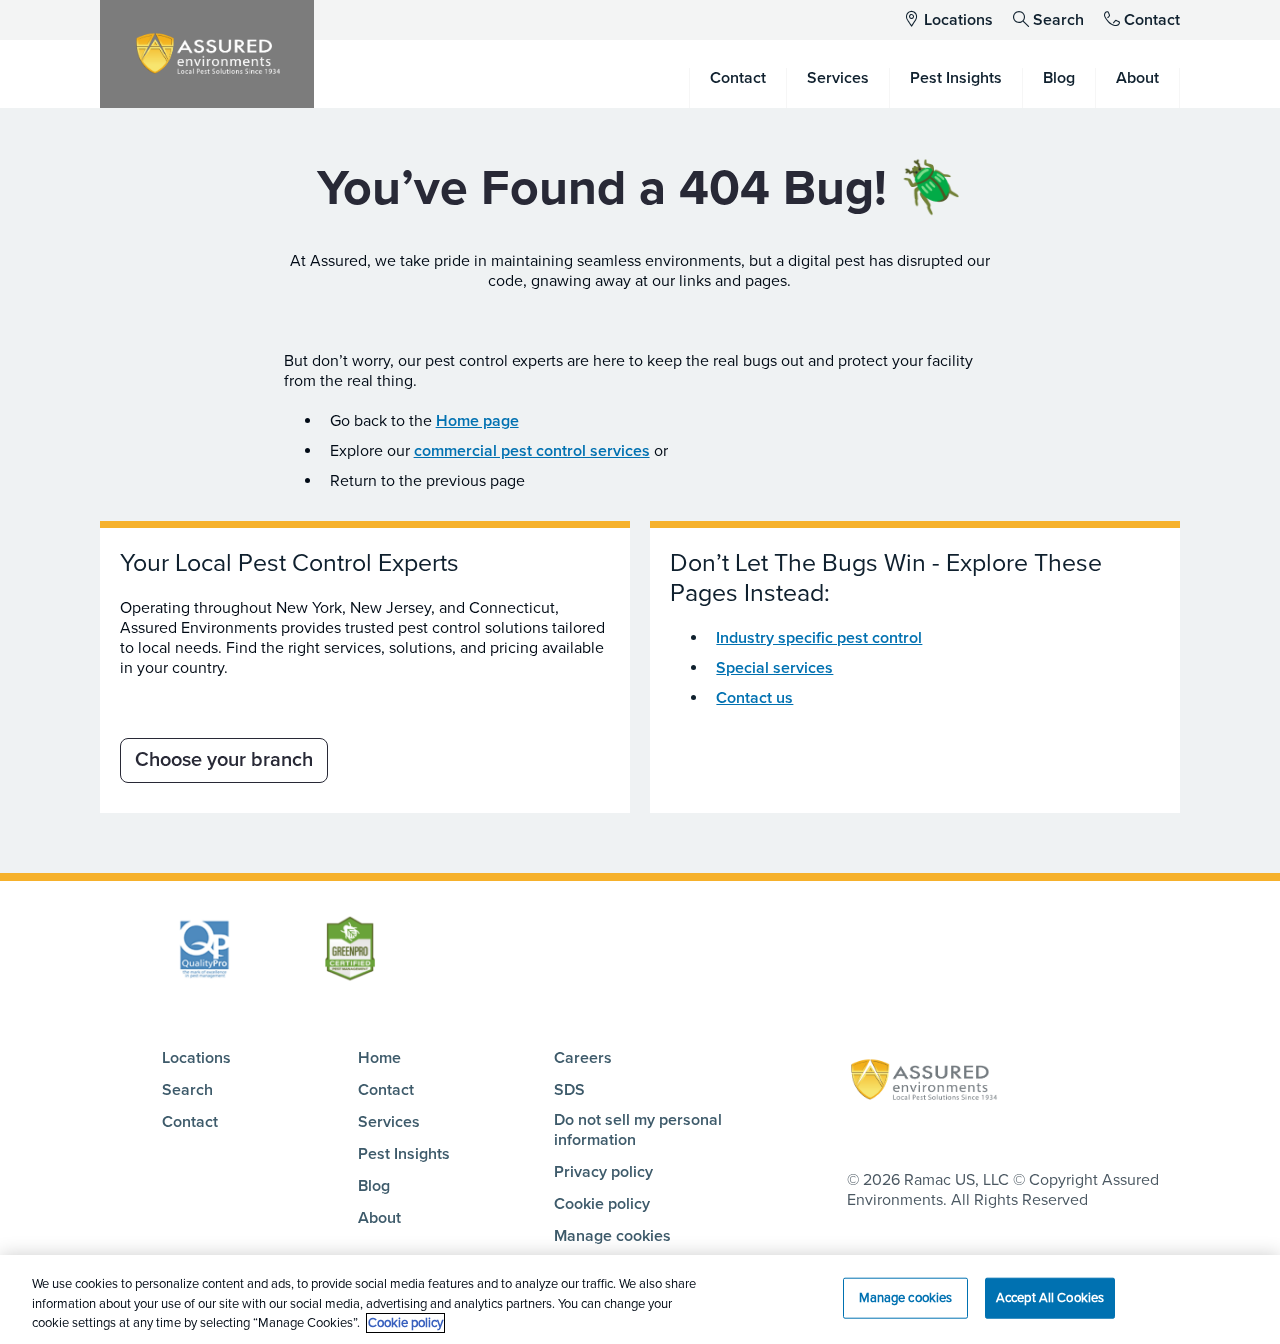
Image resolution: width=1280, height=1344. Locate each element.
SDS (569, 1090)
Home (379, 1058)
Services (389, 1122)
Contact (1152, 20)
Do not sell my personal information (638, 1130)
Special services (774, 668)
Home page (477, 421)
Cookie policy (602, 1204)
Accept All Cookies (1050, 1297)
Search (1058, 20)
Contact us (754, 698)
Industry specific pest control (819, 638)
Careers (583, 1058)
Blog (374, 1186)
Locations (958, 20)
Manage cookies (612, 1236)
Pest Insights (404, 1154)
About (379, 1218)
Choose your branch (224, 760)
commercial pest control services (532, 451)
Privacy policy (603, 1172)
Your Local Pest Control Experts (289, 563)
